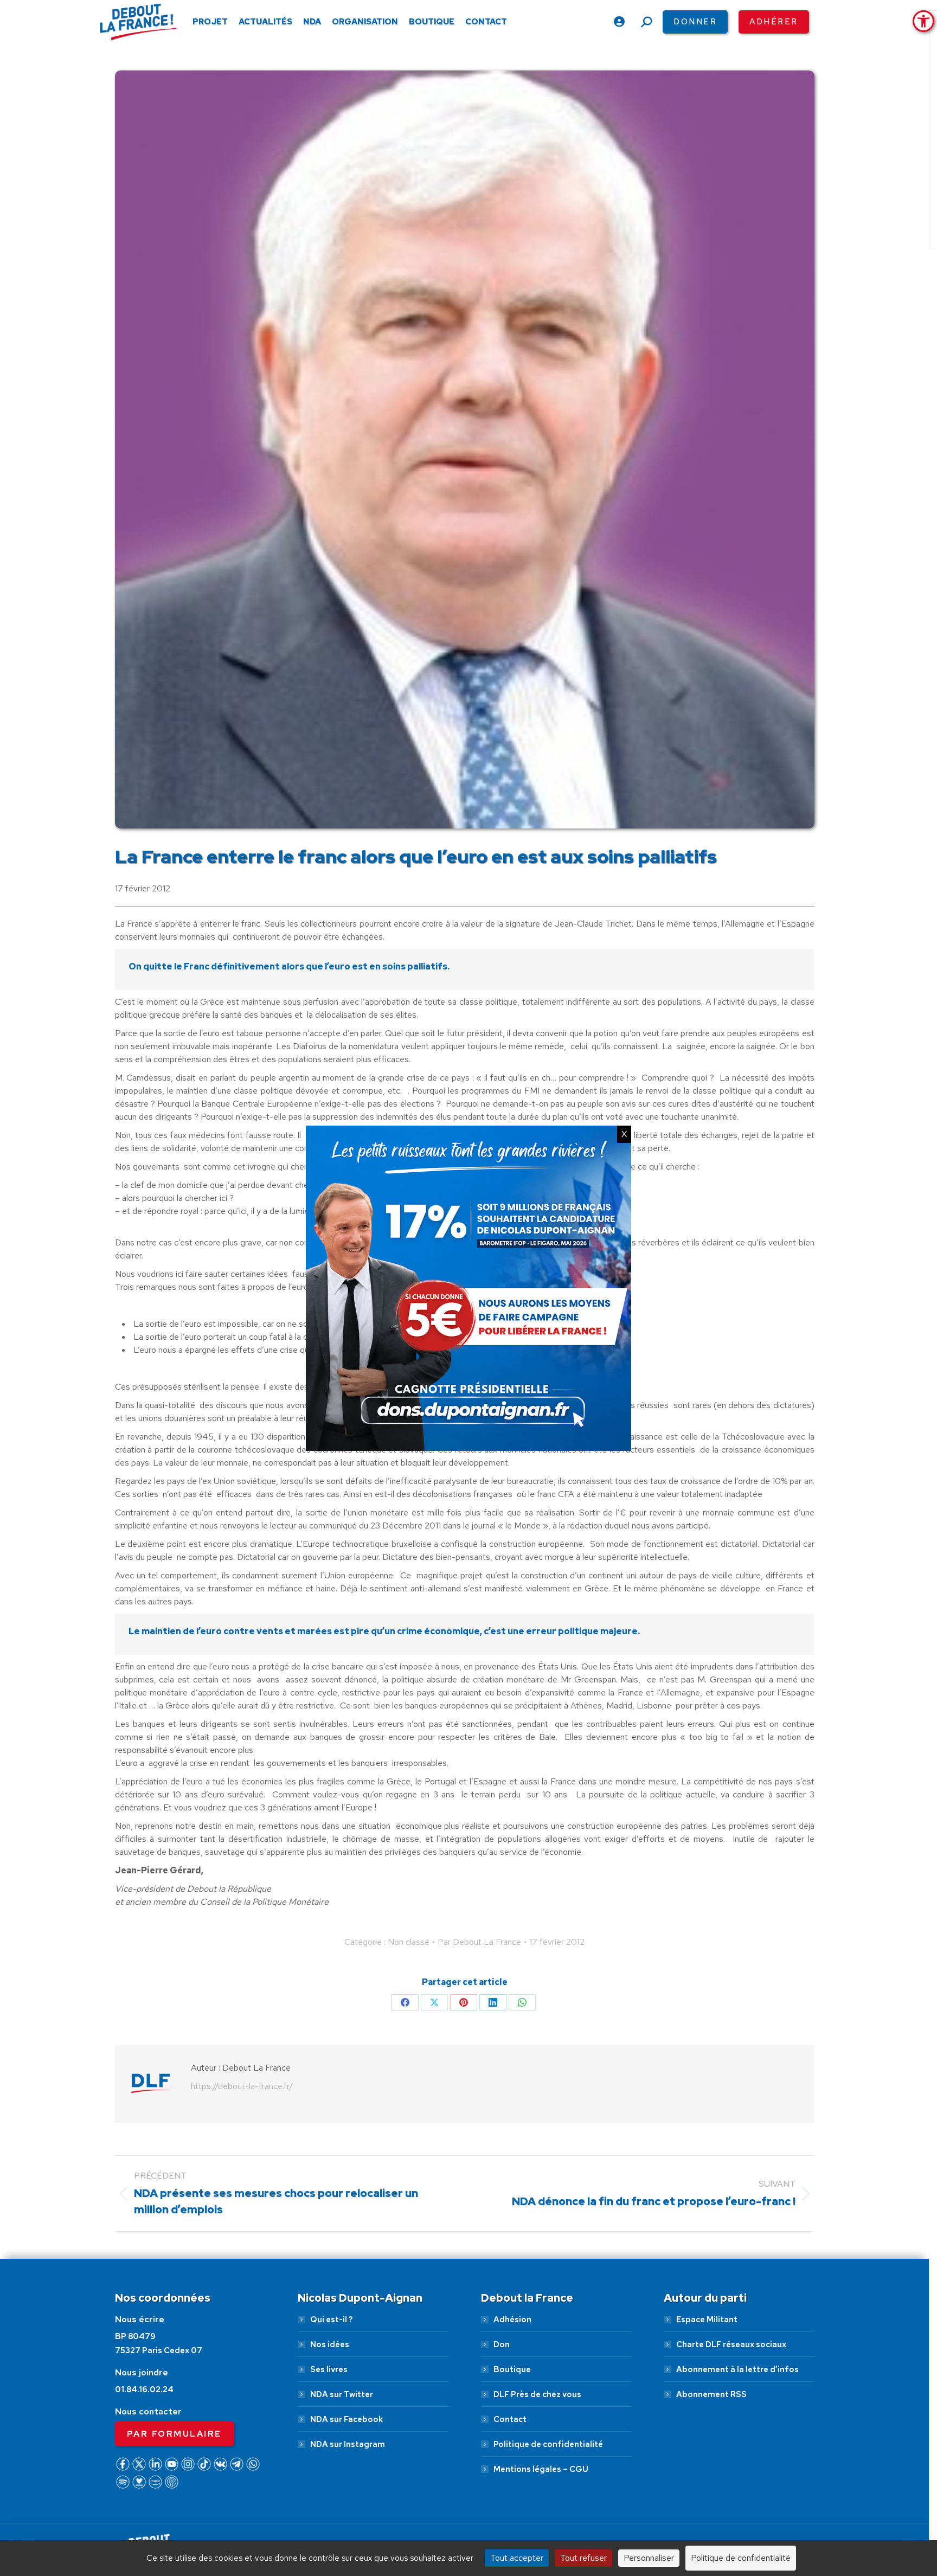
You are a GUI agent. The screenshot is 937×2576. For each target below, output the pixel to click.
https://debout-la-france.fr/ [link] (242, 2086)
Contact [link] (510, 2419)
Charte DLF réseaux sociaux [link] (731, 2344)
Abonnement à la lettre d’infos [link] (737, 2369)
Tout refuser (583, 2558)
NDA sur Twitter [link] (342, 2394)
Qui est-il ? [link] (331, 2320)
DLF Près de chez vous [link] (537, 2394)
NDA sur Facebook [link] (346, 2419)
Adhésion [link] (512, 2320)
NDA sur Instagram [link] (348, 2444)
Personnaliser (649, 2558)
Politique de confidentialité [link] (548, 2444)
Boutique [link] (512, 2369)
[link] (923, 21)
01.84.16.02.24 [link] (144, 2389)
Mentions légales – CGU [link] (541, 2469)
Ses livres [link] (329, 2369)
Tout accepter (517, 2558)
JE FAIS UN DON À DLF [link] (744, 2518)
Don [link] (502, 2344)
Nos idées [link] (330, 2344)
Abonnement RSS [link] (711, 2394)
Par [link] (479, 1942)
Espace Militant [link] (707, 2320)
